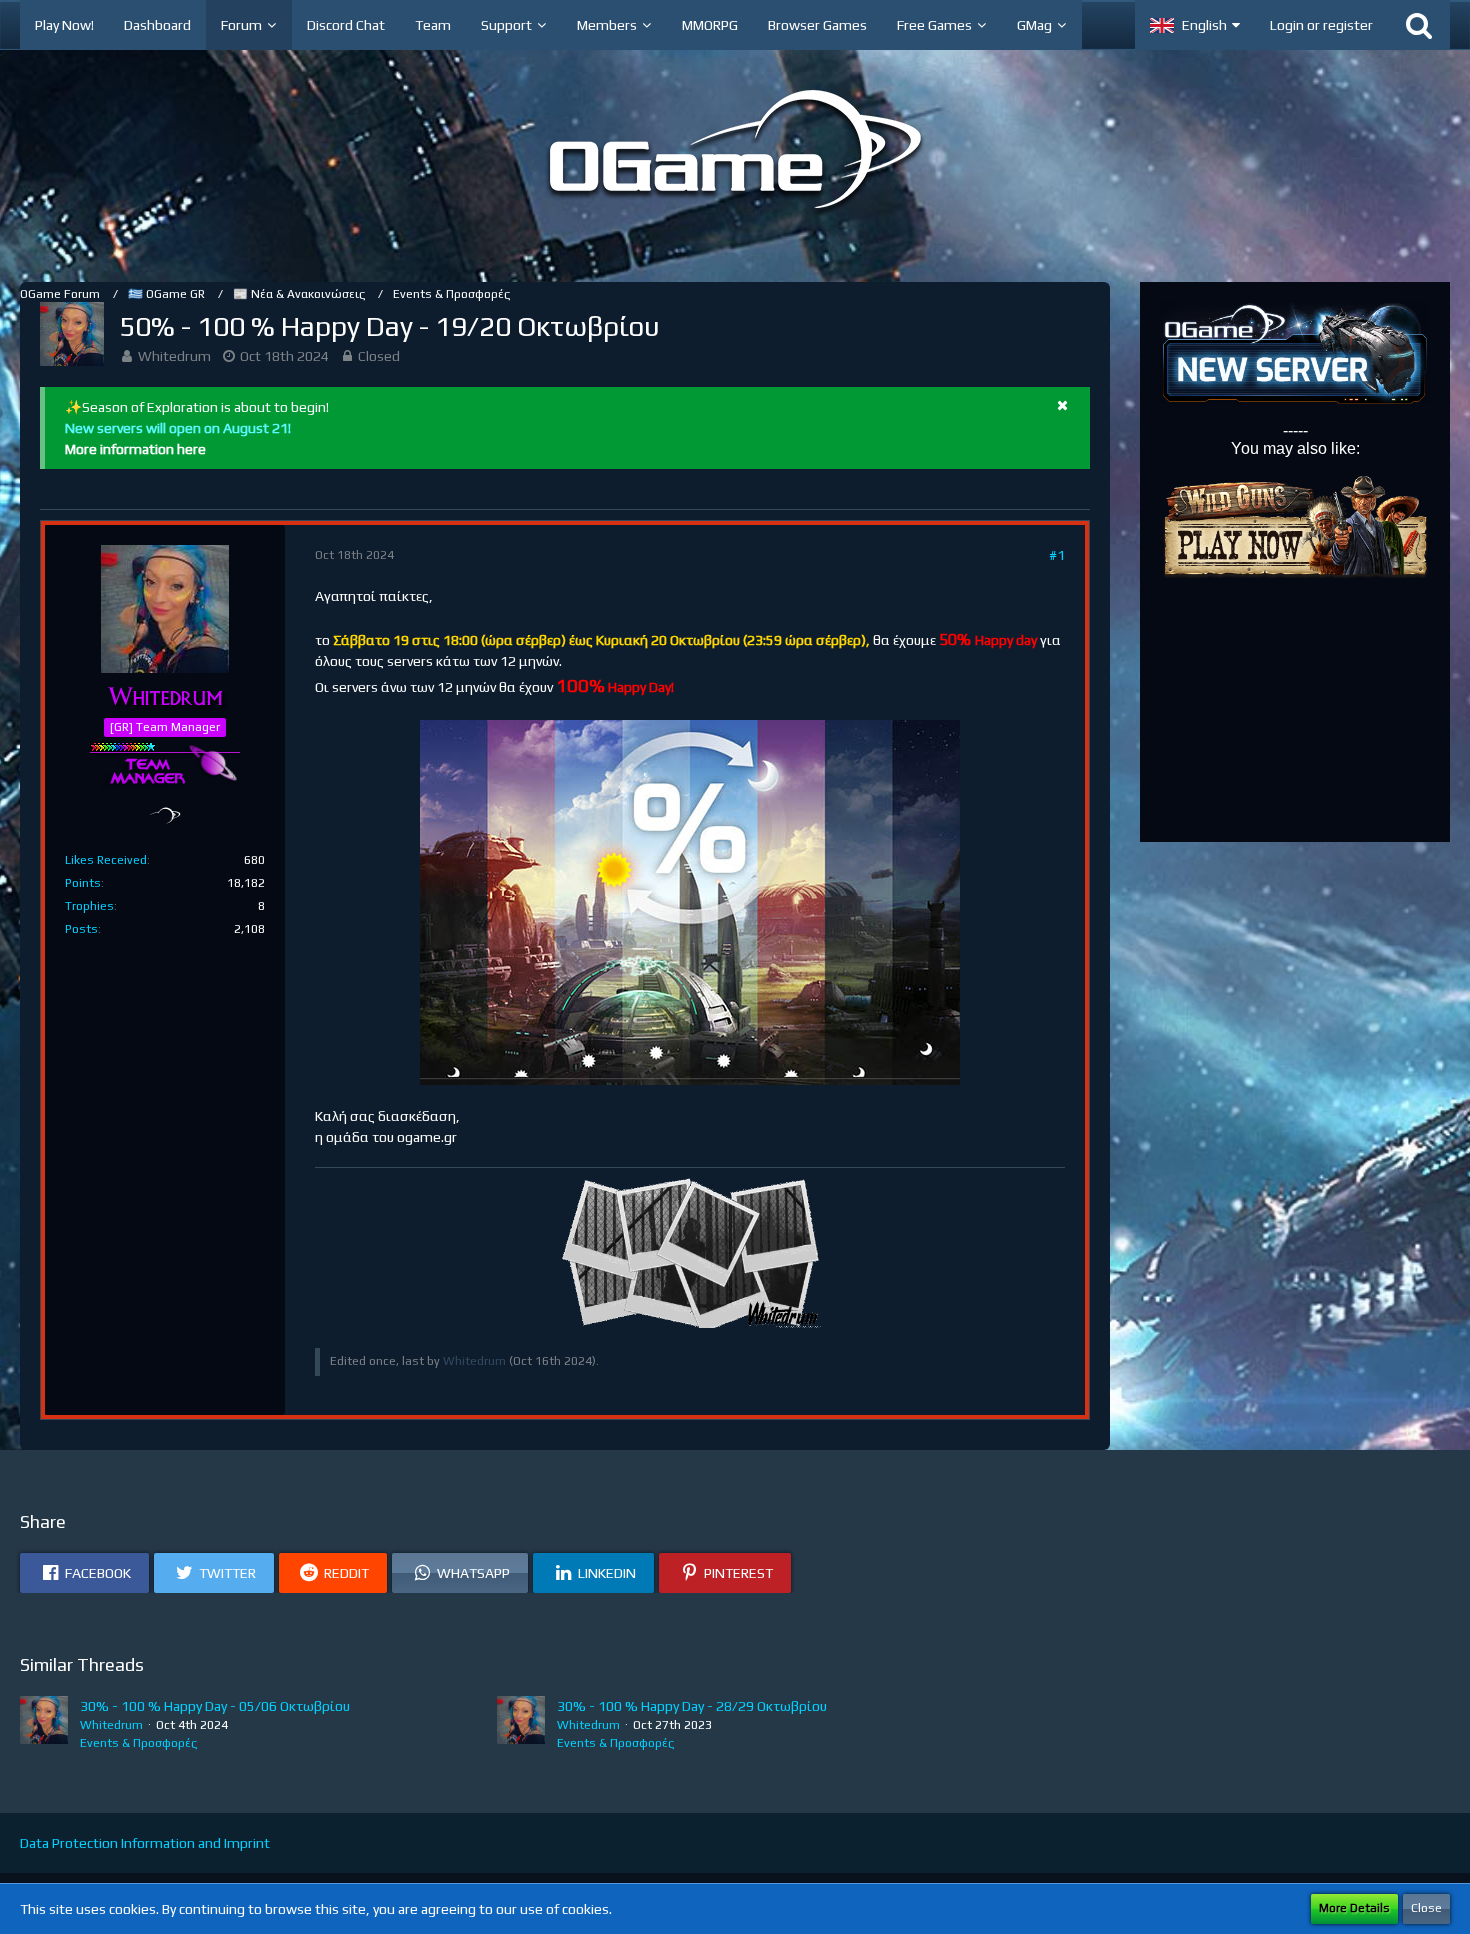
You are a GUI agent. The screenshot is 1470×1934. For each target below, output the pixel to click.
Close (1426, 1908)
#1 (1057, 555)
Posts (81, 929)
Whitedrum (174, 356)
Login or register (1321, 25)
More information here (135, 449)
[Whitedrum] (44, 1724)
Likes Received (106, 860)
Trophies (89, 906)
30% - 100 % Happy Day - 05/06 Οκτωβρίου (215, 1706)
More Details (1354, 1908)
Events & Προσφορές (138, 1743)
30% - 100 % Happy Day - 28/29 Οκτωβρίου (692, 1706)
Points (83, 883)
